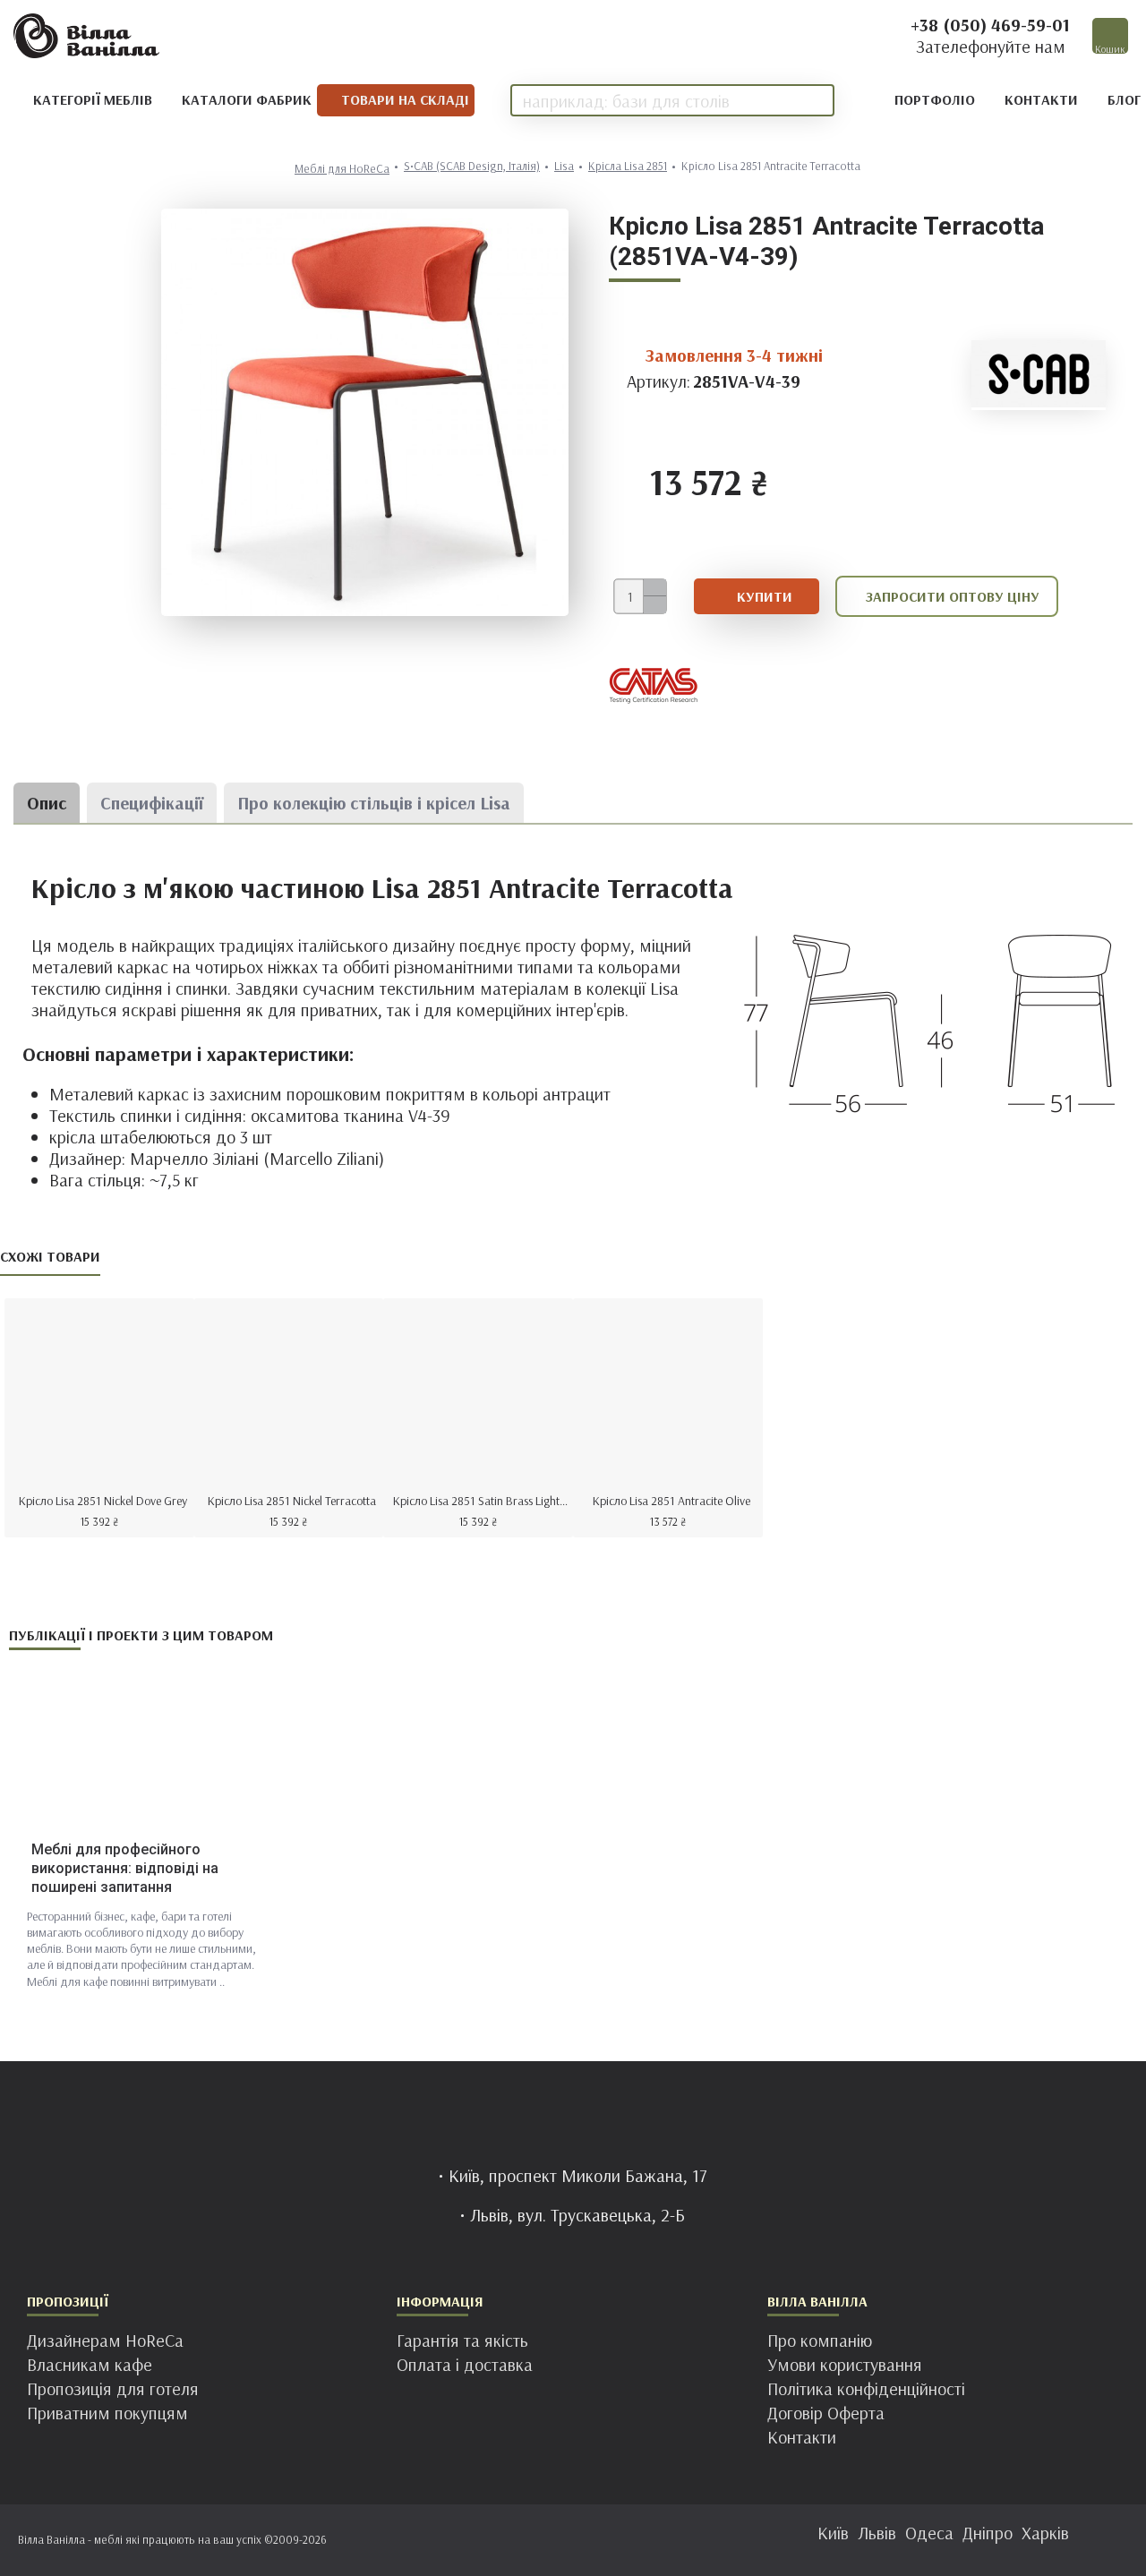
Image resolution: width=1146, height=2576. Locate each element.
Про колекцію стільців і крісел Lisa (374, 803)
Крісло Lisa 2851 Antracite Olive (671, 1501)
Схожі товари (50, 1256)
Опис (47, 803)
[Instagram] (555, 2540)
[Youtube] (627, 2540)
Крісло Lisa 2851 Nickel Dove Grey (103, 1501)
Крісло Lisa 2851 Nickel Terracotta (292, 1501)
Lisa (564, 166)
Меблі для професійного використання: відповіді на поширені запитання (125, 1868)
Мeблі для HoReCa (342, 169)
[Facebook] (519, 2540)
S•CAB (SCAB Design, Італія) (472, 166)
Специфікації (152, 803)
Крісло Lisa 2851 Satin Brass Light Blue (482, 1501)
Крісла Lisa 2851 (628, 166)
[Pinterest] (591, 2540)
